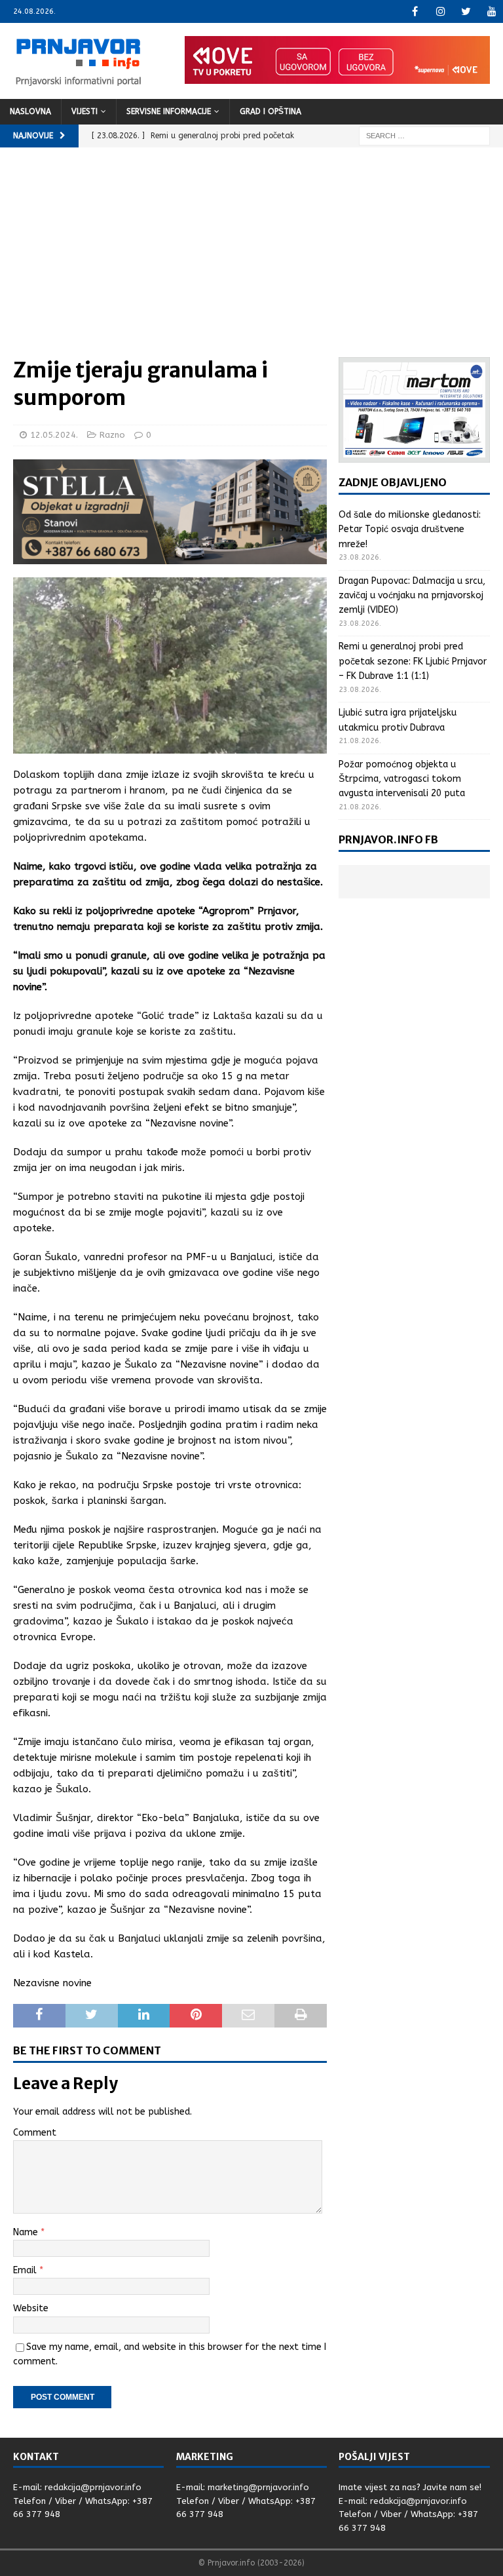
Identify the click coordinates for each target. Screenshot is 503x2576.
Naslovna (30, 111)
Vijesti (84, 111)
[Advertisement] (251, 259)
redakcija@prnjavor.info (93, 2487)
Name (27, 2232)
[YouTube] (492, 11)
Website (31, 2308)
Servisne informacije (169, 111)
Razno (112, 435)
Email (26, 2270)
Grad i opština (270, 111)
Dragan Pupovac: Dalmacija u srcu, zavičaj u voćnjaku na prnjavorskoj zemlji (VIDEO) (412, 596)
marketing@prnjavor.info (258, 2487)
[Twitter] (466, 11)
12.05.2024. (54, 435)
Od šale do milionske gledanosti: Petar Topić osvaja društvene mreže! (410, 529)
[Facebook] (415, 11)
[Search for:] (424, 135)
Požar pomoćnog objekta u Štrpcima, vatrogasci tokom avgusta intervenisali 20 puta (402, 779)
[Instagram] (440, 11)
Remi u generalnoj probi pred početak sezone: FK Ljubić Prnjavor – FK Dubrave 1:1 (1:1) (413, 661)
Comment (35, 2133)
